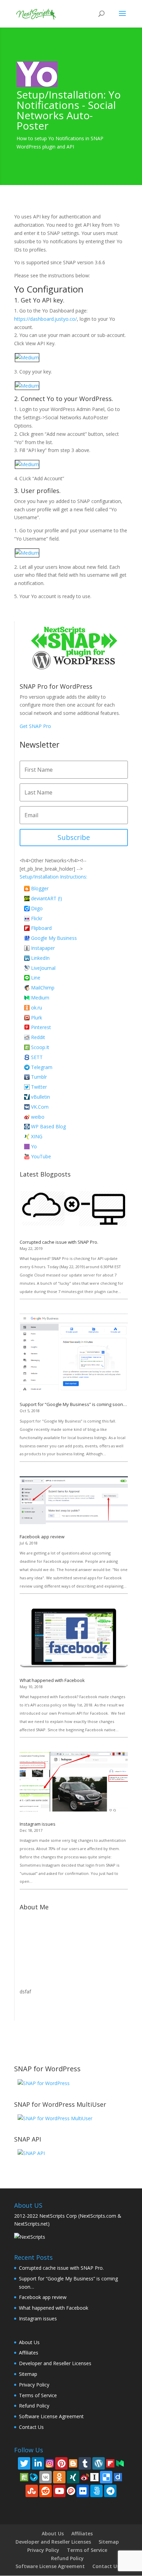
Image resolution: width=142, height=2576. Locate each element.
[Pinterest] (61, 2463)
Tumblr (39, 1077)
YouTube (41, 1156)
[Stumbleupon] (32, 2491)
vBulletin (40, 1097)
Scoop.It (40, 1047)
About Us (29, 2342)
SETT (37, 1057)
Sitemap (28, 2374)
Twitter (39, 1087)
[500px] (97, 2491)
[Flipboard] (110, 2462)
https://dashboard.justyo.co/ (45, 319)
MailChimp (43, 988)
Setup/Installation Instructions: (53, 877)
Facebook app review (42, 1537)
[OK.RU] (59, 2477)
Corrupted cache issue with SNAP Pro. (59, 1242)
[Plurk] (71, 2490)
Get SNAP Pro (35, 726)
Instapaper (43, 948)
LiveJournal (43, 968)
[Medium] (120, 2462)
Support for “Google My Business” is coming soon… (73, 1404)
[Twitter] (24, 2463)
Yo (34, 1146)
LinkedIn (40, 958)
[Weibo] (85, 2476)
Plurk (37, 1018)
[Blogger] (73, 2462)
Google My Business (54, 938)
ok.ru (37, 1008)
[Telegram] (110, 2491)
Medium (40, 998)
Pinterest (41, 1027)
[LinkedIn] (38, 2463)
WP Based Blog (48, 1126)
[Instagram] (50, 2462)
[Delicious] (106, 2477)
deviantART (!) (47, 898)
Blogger (40, 888)
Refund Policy (34, 2406)
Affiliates (29, 2353)
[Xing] (73, 2477)
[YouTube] (59, 2491)
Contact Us (31, 2427)
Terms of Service (38, 2395)
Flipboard (41, 928)
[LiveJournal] (34, 2476)
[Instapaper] (94, 2476)
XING (37, 1136)
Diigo (37, 908)
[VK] (45, 2477)
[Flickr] (83, 2491)
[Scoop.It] (24, 2476)
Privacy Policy (34, 2385)
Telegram (42, 1067)
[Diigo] (118, 2476)
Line (36, 978)
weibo (38, 1117)
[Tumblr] (85, 2463)
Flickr (37, 918)
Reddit (38, 1037)
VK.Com (40, 1107)
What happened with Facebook (52, 1680)
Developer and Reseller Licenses (55, 2363)
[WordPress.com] (99, 2463)
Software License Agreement (51, 2416)
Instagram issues (38, 1824)
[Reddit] (45, 2491)
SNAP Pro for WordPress (56, 686)
